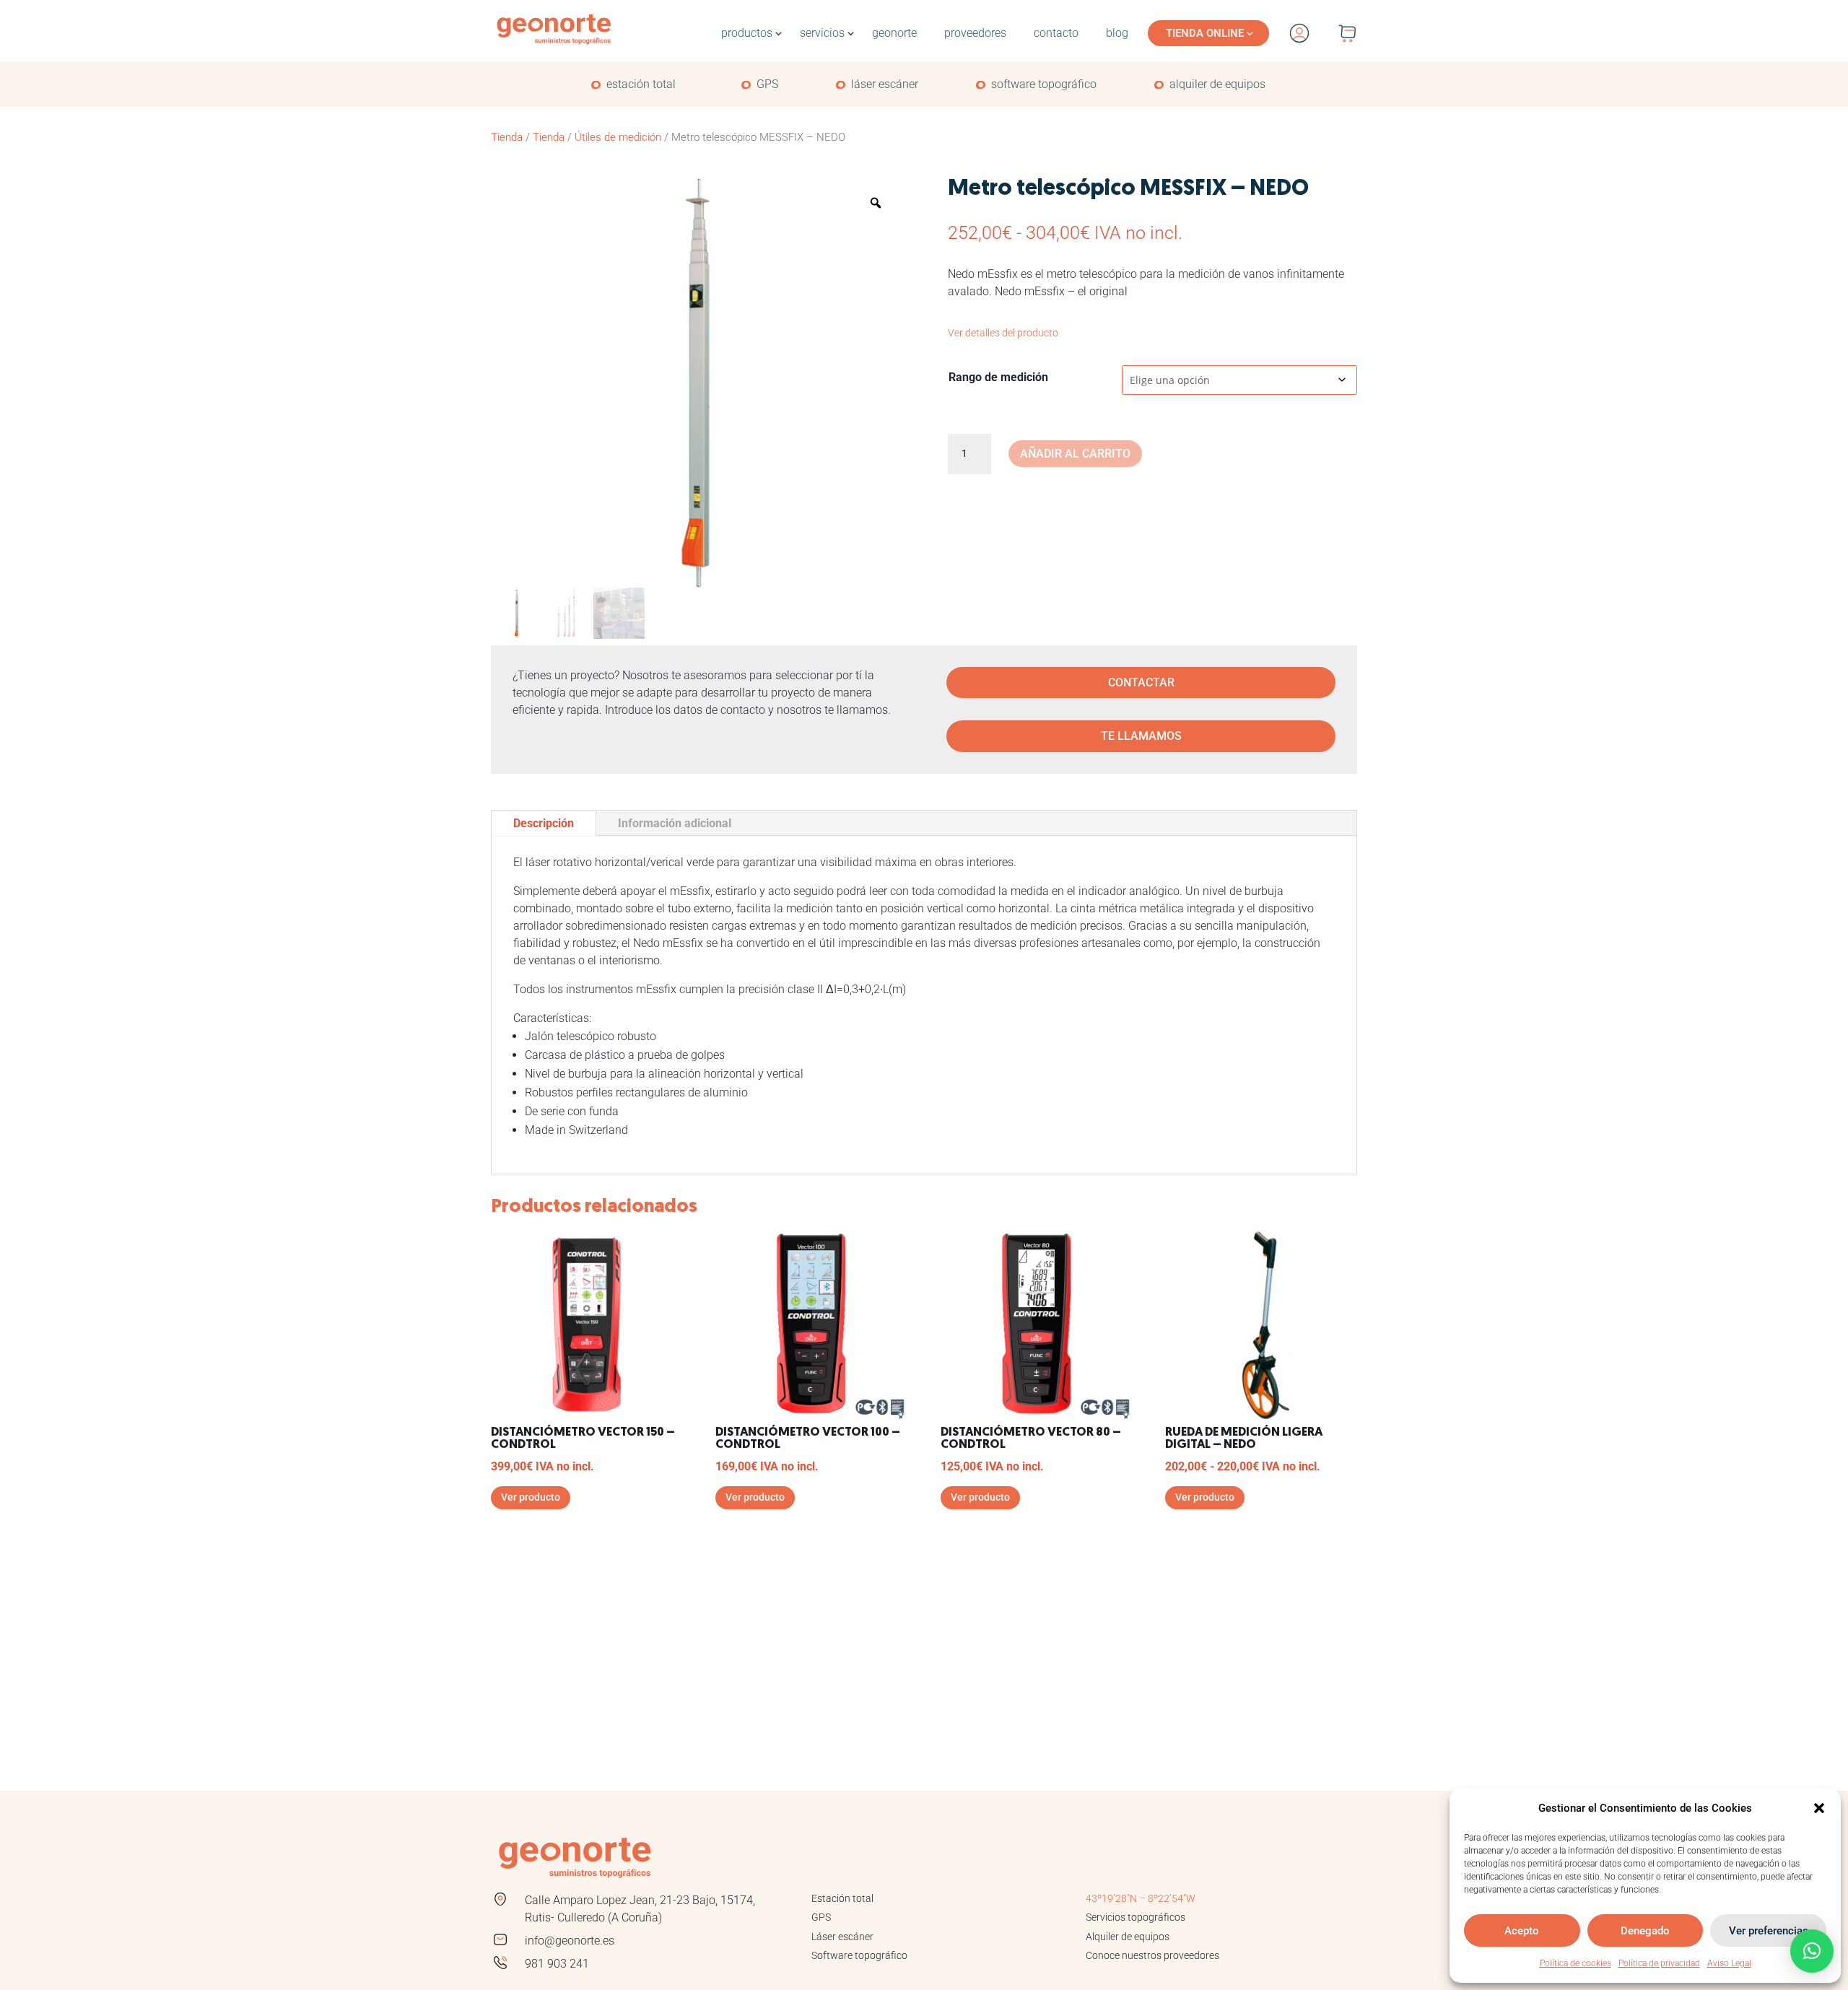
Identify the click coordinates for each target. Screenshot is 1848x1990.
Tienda (507, 137)
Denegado (1645, 1931)
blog (1117, 33)
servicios (822, 33)
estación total (641, 84)
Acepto (1522, 1931)
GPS (767, 84)
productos (747, 33)
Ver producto (531, 1497)
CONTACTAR (1141, 682)
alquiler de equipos (1217, 84)
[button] (1819, 1808)
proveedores (975, 33)
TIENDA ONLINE (1205, 33)
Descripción (544, 823)
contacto (1056, 33)
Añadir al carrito (1075, 454)
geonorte (894, 33)
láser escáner (885, 84)
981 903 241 (557, 1964)
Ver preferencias (1769, 1931)
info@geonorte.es (570, 1941)
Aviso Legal (1729, 1963)
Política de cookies (1575, 1963)
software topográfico (1044, 84)
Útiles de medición (618, 137)
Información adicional (675, 823)
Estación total (842, 1898)
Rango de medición (998, 377)
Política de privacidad (1659, 1963)
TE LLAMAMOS (1141, 736)
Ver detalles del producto (1003, 333)
